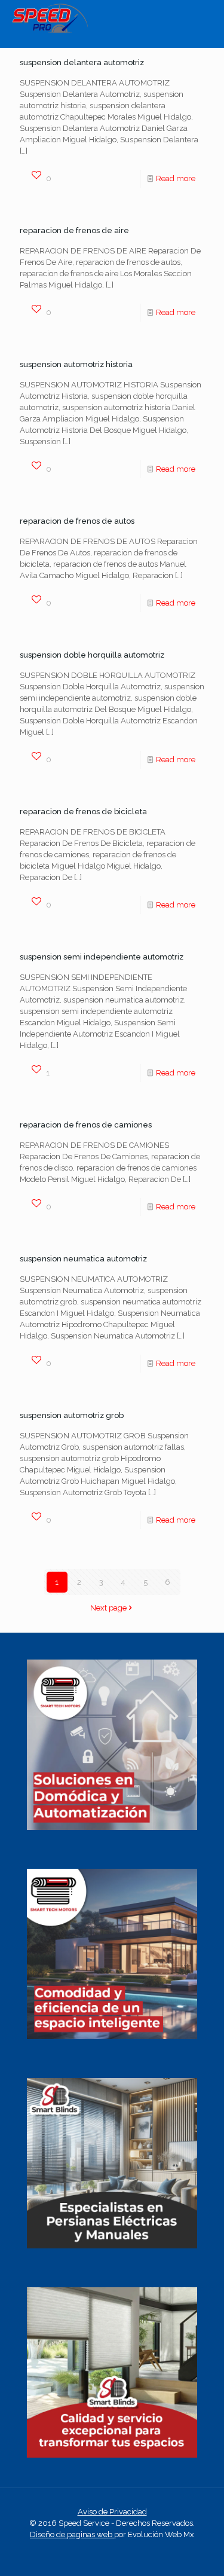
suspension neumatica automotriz (83, 1259)
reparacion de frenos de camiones (86, 1125)
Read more (176, 178)
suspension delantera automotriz (82, 62)
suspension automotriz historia (76, 364)
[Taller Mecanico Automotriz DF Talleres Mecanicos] (50, 30)
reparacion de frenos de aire (74, 230)
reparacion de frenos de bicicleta (83, 812)
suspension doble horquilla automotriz (92, 655)
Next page (108, 1608)
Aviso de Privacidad (112, 2512)
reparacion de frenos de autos (77, 521)
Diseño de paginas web (72, 2534)
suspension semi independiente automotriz (102, 957)
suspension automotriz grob (72, 1415)
